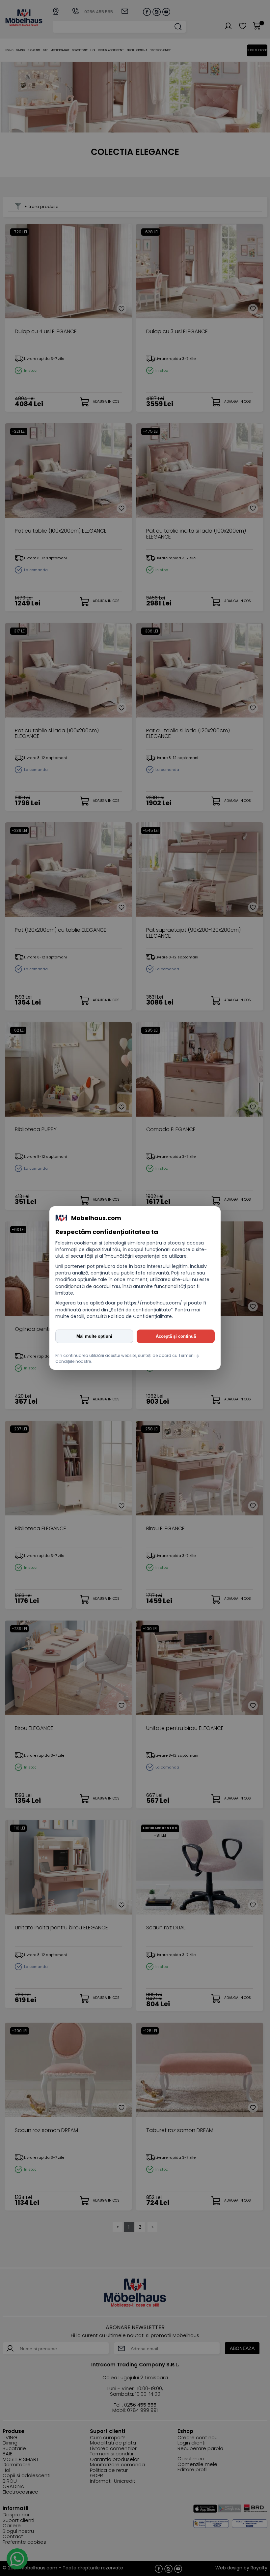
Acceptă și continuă (176, 1336)
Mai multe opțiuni (94, 1336)
